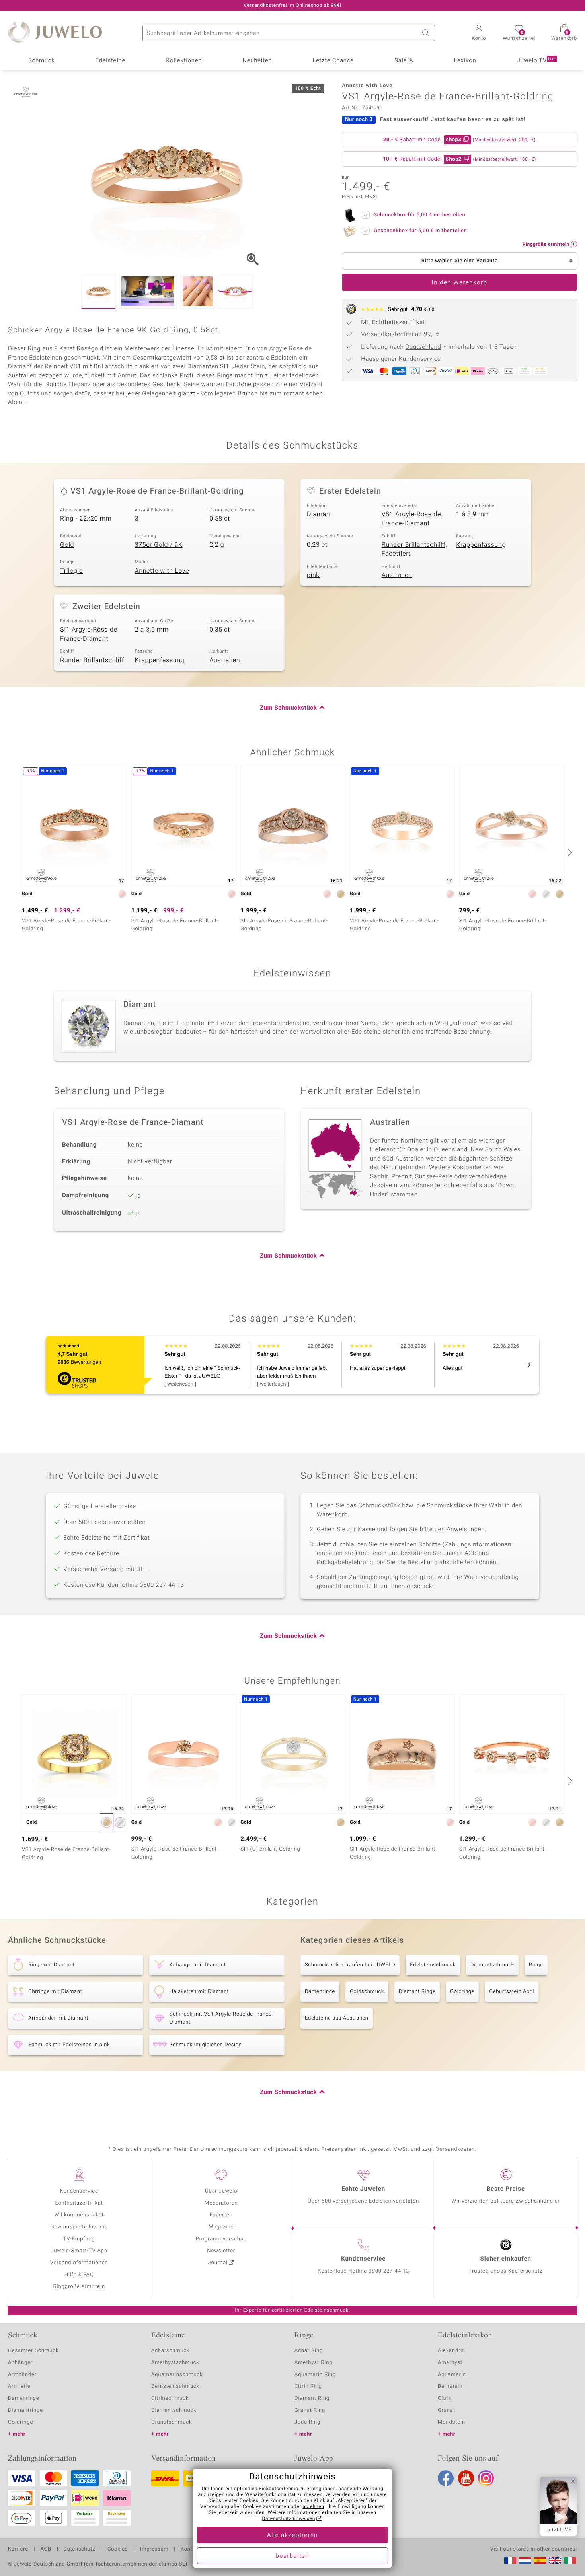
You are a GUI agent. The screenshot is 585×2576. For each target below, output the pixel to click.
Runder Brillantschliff (92, 660)
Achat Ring (309, 2351)
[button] (479, 33)
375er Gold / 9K (159, 545)
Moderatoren (221, 2203)
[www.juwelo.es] (540, 2560)
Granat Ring (310, 2410)
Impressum (154, 2549)
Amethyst (450, 2363)
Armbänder (22, 2375)
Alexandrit (451, 2351)
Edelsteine (110, 61)
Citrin (445, 2398)
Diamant (320, 514)
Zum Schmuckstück (288, 708)
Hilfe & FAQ (79, 2275)
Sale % (404, 61)
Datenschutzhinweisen (289, 2519)
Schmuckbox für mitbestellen (419, 215)
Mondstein (451, 2422)
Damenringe (320, 1992)
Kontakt (190, 2549)
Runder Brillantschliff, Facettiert (414, 549)
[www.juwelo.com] (555, 2560)
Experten (221, 2215)
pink (313, 575)
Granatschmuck (172, 2422)
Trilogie (71, 571)
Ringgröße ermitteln (79, 2287)
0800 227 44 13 (389, 2271)
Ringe (536, 1965)
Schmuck (41, 61)
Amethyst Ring (313, 2363)
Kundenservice (79, 2191)
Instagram (486, 2478)
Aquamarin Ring (315, 2375)
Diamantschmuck (492, 1965)
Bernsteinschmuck (175, 2386)
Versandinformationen (79, 2263)
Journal (218, 2263)
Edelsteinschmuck (433, 1965)
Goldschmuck (367, 1992)
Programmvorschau (221, 2239)
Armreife (19, 2386)
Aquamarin (452, 2375)
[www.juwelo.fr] (510, 2560)
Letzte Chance (333, 61)
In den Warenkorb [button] (460, 283)
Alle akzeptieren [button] (292, 2535)
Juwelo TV (536, 61)
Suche (427, 33)
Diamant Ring (312, 2398)
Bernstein (450, 2386)
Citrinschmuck (170, 2398)
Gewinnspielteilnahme (79, 2227)
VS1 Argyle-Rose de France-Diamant (411, 519)
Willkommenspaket (79, 2215)
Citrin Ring (308, 2386)
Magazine (221, 2227)
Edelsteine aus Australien (337, 2018)
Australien (397, 575)
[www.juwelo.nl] (525, 2560)
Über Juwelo (221, 2191)
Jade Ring (307, 2422)
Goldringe (462, 1992)
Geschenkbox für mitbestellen (420, 231)
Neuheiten (257, 61)
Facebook (446, 2478)
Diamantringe (25, 2410)
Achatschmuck (171, 2351)
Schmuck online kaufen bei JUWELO (350, 1965)
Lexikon (465, 61)
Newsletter (221, 2251)
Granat (447, 2410)
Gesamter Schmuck (33, 2351)
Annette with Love (162, 571)
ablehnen (314, 2507)
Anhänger (20, 2363)
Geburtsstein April (512, 1992)
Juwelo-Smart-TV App (79, 2251)
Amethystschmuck (175, 2363)
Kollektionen (184, 61)
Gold (67, 545)
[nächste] (569, 852)
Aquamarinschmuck (177, 2375)
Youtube (466, 2478)
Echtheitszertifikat (79, 2203)
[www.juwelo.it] (570, 2560)
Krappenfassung (481, 545)
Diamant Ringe (417, 1992)
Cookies (118, 2549)
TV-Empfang (79, 2239)
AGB (46, 2549)
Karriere (18, 2549)
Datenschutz (79, 2549)
